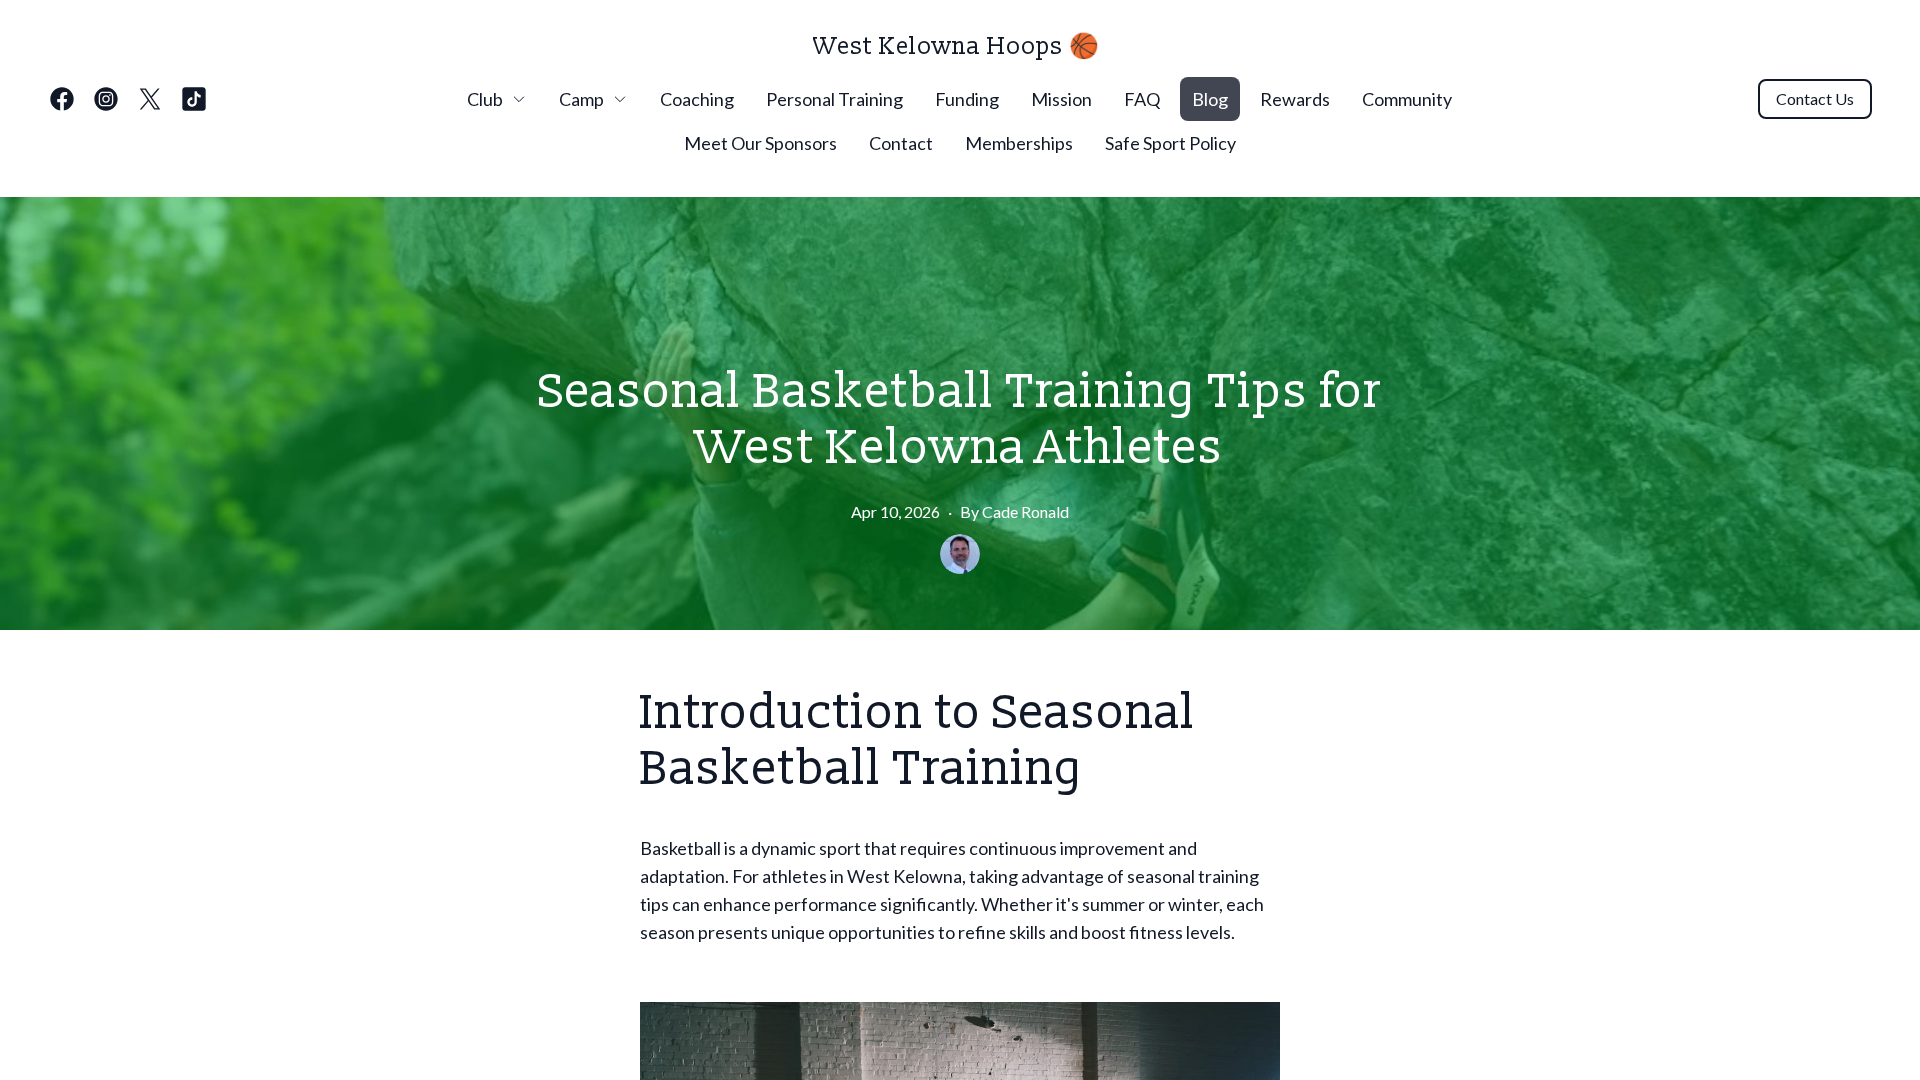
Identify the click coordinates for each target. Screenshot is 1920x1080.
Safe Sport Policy (1170, 143)
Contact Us (1815, 98)
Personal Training (834, 99)
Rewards (1295, 99)
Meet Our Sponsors (760, 143)
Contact (901, 143)
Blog (1210, 99)
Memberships (1019, 143)
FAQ (1142, 99)
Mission (1061, 99)
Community (1407, 99)
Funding (967, 99)
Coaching (697, 99)
